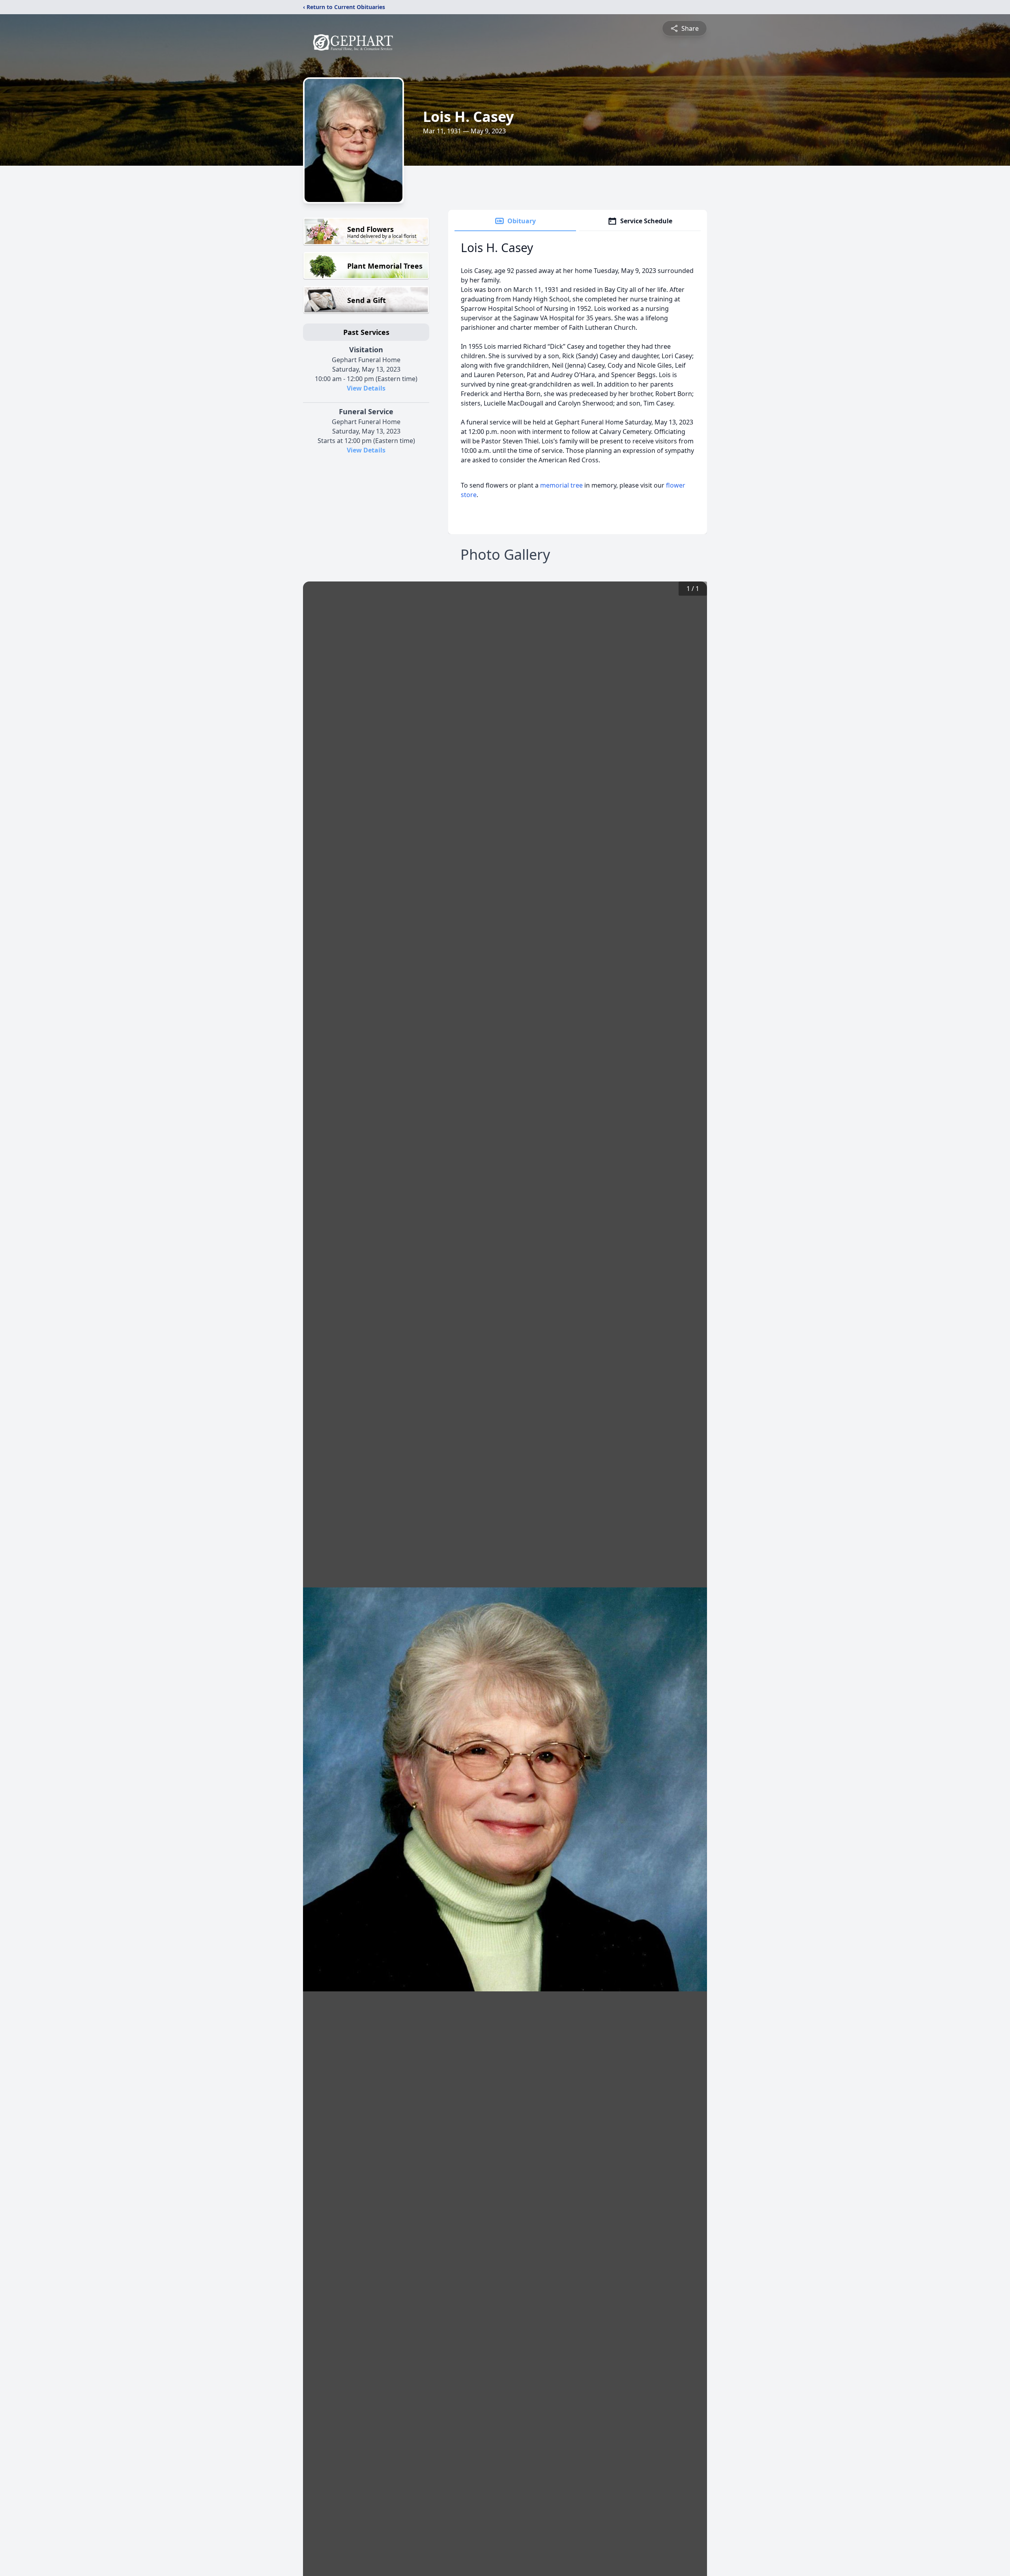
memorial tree (561, 485)
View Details (366, 388)
